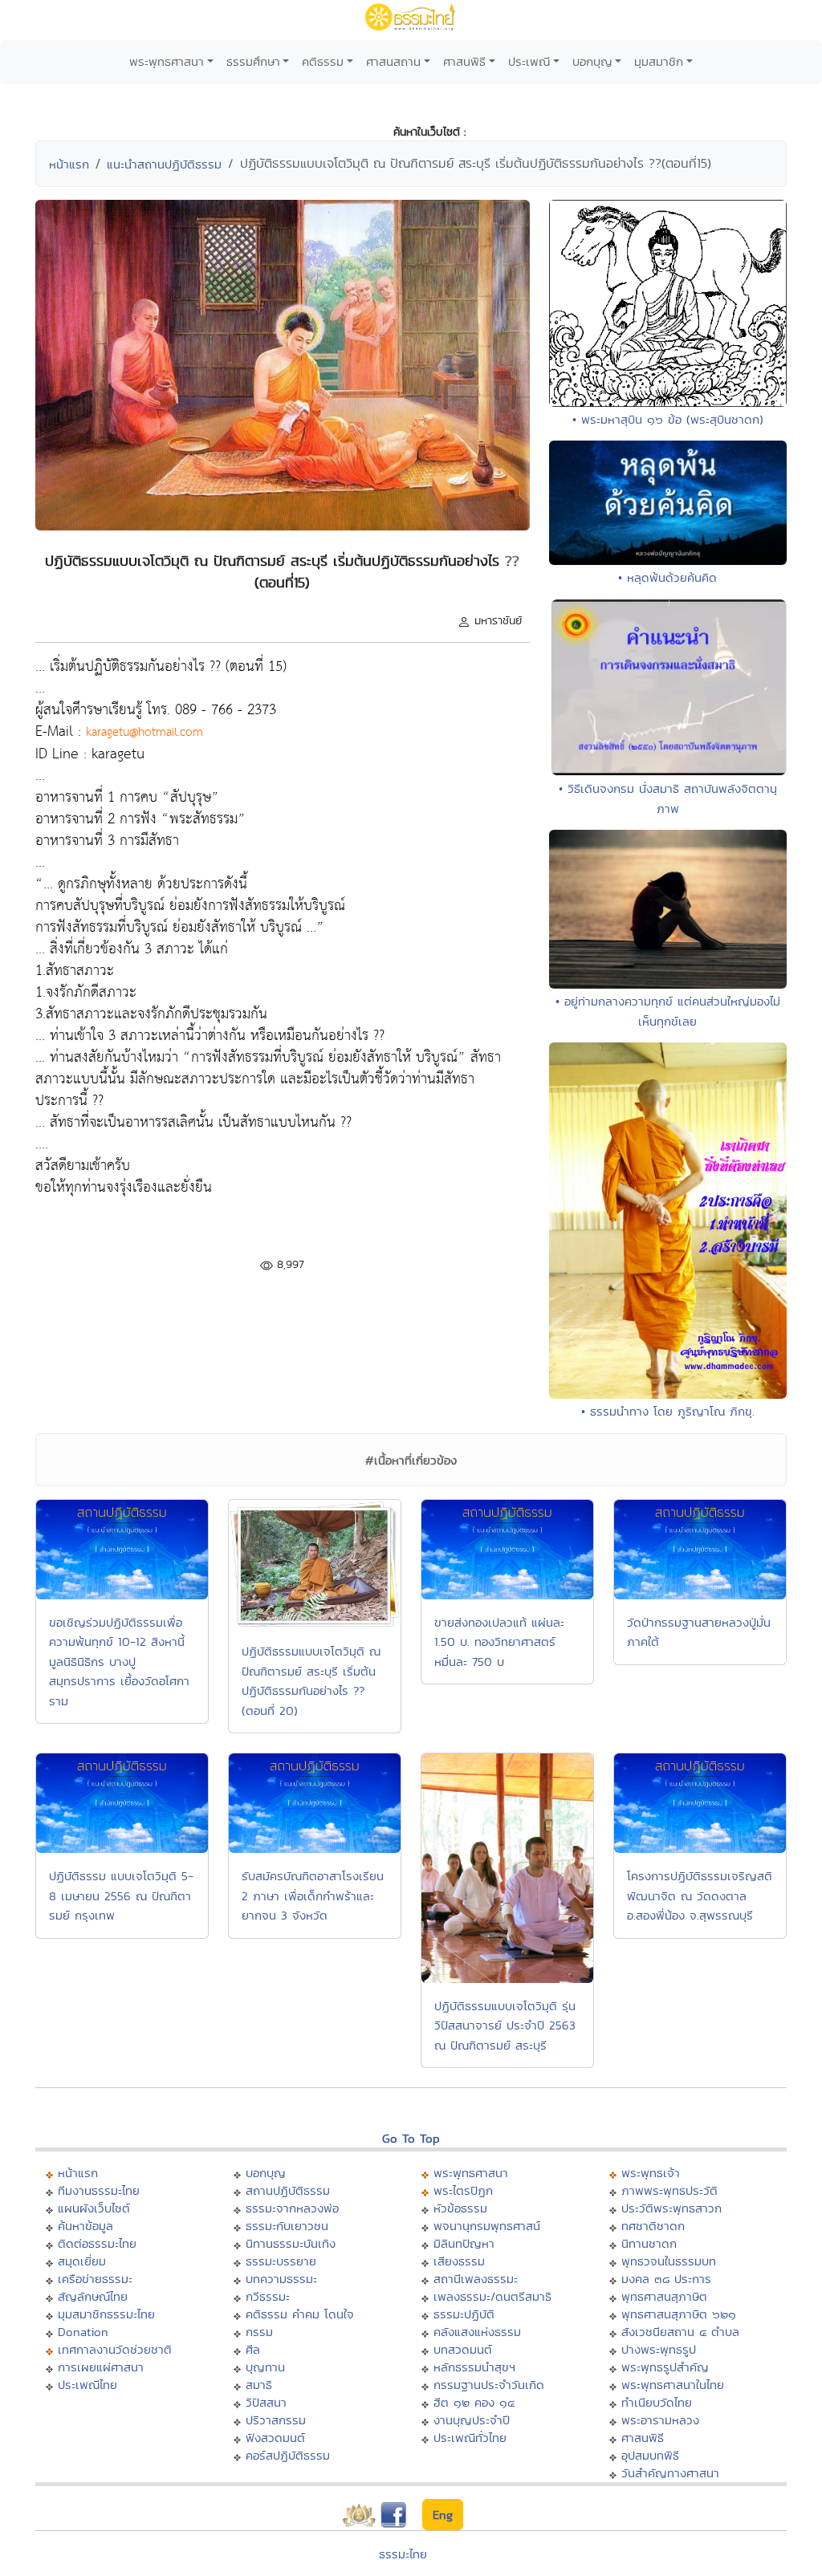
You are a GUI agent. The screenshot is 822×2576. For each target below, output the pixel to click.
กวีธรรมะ (268, 2296)
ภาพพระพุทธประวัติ (669, 2190)
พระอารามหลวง (660, 2420)
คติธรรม (323, 61)
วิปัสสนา (266, 2402)
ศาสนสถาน (393, 61)
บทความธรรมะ (281, 2279)
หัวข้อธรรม (460, 2208)
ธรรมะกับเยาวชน (287, 2226)
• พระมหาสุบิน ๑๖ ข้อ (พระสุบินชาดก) (668, 419)
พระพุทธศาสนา (167, 61)
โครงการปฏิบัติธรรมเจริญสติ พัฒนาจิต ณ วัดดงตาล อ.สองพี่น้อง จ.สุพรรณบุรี (700, 1895)
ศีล (253, 2349)
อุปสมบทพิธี (650, 2455)
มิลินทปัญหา (464, 2243)
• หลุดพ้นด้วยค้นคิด (667, 577)
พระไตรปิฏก (463, 2190)
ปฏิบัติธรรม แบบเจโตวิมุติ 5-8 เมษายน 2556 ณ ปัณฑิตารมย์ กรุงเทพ (121, 1895)
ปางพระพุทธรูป (659, 2349)
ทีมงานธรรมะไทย (99, 2190)
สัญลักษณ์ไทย (93, 2296)
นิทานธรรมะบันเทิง (291, 2243)
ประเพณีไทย (87, 2385)
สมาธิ (259, 2385)
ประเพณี (529, 61)
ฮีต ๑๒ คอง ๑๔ (474, 2402)
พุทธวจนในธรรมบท (669, 2261)
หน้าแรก (69, 164)
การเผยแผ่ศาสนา (101, 2367)
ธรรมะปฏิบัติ (464, 2314)
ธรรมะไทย (403, 2554)
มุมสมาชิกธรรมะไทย (106, 2314)
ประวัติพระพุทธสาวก (671, 2208)
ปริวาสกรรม (276, 2420)
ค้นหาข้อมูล (85, 2226)
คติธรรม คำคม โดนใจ (300, 2314)
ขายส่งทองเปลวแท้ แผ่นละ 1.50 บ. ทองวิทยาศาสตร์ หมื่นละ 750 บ (499, 1642)
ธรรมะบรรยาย (281, 2261)
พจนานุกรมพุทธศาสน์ (487, 2226)
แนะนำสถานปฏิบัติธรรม (164, 164)
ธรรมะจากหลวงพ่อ (292, 2208)
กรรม (259, 2332)
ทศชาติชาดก (653, 2226)
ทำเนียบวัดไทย (657, 2402)
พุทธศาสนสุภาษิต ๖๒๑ (679, 2314)
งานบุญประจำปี (472, 2420)
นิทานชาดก (649, 2243)
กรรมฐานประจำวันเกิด (489, 2385)
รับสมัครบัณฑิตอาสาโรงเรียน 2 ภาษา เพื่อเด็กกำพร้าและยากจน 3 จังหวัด (313, 1895)
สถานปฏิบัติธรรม (288, 2190)
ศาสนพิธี (464, 61)
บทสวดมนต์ (463, 2349)
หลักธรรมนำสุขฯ (474, 2367)
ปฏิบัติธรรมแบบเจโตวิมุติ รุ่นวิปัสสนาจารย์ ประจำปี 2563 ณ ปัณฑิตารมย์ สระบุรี (505, 2025)
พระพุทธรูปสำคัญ (665, 2367)
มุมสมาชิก (659, 61)
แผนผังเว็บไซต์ (94, 2208)
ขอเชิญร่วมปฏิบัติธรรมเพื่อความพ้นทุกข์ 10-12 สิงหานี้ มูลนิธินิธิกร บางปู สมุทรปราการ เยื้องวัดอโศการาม (119, 1662)
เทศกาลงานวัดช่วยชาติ (115, 2349)
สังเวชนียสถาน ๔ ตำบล (680, 2332)
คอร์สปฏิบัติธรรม (288, 2455)
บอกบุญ (592, 61)
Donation (83, 2332)
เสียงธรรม (459, 2261)
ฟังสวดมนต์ (275, 2438)
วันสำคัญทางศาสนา (670, 2473)
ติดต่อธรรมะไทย (97, 2243)
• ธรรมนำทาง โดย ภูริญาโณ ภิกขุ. (668, 1411)
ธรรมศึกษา (253, 61)
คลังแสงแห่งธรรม (477, 2332)
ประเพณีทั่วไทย (470, 2438)
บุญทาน (265, 2367)
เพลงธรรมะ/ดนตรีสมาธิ (492, 2296)
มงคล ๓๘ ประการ (666, 2279)
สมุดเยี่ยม (82, 2261)
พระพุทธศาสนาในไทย (673, 2385)
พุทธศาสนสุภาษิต (664, 2296)
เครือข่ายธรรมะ (95, 2279)
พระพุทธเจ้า (651, 2173)
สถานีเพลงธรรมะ (476, 2279)
